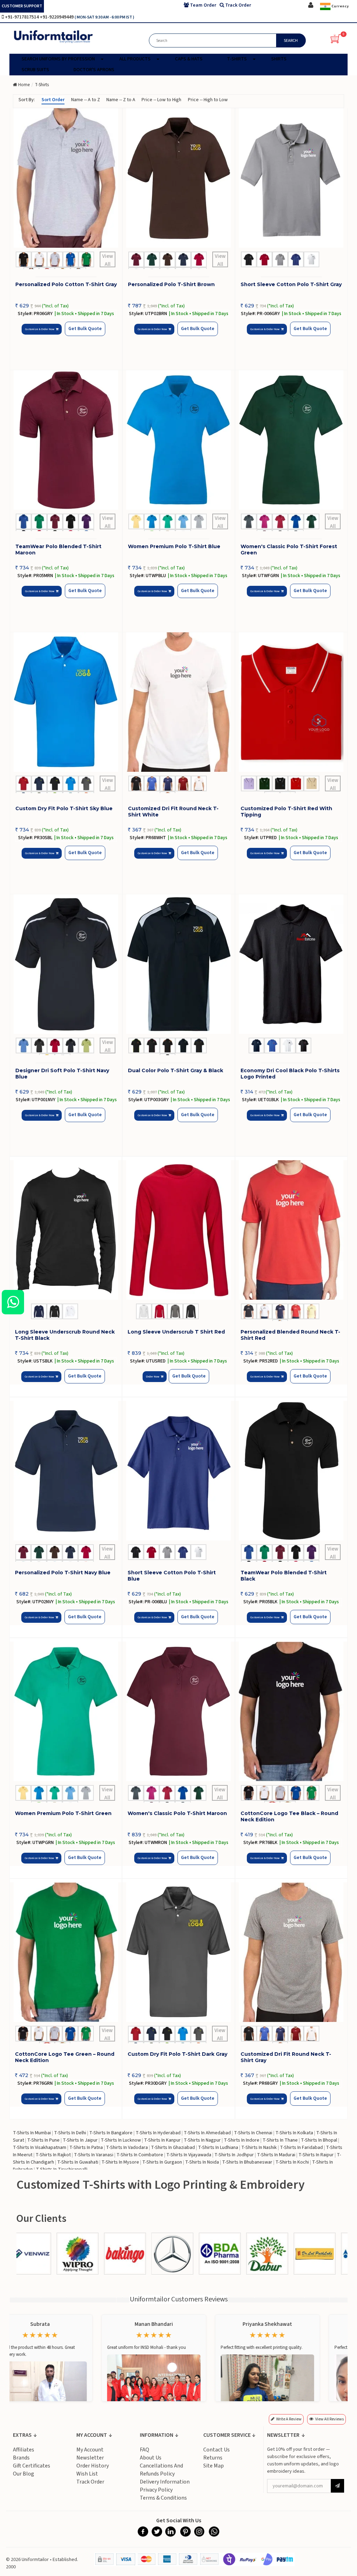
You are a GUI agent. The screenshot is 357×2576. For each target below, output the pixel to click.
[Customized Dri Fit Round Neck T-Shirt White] (179, 702)
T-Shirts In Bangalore (111, 2133)
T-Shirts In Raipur (316, 2155)
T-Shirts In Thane (280, 2140)
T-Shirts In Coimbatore (140, 2155)
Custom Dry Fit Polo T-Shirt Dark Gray (177, 2054)
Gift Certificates (32, 2466)
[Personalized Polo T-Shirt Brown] (179, 178)
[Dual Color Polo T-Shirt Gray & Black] (179, 964)
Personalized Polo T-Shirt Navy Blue (63, 1573)
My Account (90, 2450)
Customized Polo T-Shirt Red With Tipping (286, 812)
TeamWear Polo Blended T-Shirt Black (284, 1576)
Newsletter (90, 2458)
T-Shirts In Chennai (253, 2133)
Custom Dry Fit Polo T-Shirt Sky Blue (64, 808)
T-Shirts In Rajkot (53, 2155)
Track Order (90, 2482)
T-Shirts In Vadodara (127, 2148)
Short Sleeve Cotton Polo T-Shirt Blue (172, 1576)
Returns (213, 2458)
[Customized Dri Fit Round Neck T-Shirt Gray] (291, 1952)
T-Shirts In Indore (242, 2140)
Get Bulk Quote (85, 329)
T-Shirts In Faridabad (301, 2148)
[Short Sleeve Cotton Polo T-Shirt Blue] (178, 1471)
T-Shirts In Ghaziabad (173, 2148)
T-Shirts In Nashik (259, 2148)
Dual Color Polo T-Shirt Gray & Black (176, 1070)
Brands (21, 2458)
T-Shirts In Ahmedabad (207, 2133)
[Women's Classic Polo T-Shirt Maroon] (178, 1711)
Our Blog (24, 2474)
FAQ (145, 2450)
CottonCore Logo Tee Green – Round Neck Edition (65, 2057)
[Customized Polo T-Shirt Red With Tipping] (291, 702)
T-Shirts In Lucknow (121, 2140)
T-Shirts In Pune (43, 2140)
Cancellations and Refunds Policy (161, 2470)
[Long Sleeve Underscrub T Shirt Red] (178, 1230)
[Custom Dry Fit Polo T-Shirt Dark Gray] (178, 1952)
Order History (93, 2466)
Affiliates (24, 2450)
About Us (151, 2458)
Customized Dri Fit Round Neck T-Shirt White (173, 812)
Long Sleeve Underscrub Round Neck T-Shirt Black (65, 1335)
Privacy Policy (156, 2490)
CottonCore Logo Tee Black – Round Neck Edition (289, 1816)
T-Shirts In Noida (202, 2162)
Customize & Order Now (40, 329)
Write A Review (289, 2419)
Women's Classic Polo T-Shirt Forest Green (289, 550)
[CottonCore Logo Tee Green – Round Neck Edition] (66, 1952)
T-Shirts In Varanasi (94, 2155)
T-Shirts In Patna (86, 2148)
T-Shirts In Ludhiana (218, 2148)
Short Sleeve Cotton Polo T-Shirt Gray (291, 284)
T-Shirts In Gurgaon (162, 2162)
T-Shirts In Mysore (120, 2162)
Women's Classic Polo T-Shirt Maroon (177, 1813)
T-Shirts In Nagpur (202, 2140)
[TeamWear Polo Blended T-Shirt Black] (291, 1471)
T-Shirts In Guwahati (78, 2162)
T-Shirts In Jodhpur (234, 2155)
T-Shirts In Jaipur (80, 2140)
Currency (340, 6)
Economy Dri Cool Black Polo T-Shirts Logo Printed (290, 1074)
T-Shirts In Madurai (276, 2155)
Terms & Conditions (163, 2498)
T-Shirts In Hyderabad (158, 2133)
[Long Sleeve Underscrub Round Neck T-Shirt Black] (66, 1230)
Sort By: (27, 100)
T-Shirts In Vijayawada (189, 2155)
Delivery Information (165, 2482)
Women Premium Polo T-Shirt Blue (174, 546)
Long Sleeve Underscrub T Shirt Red (176, 1332)
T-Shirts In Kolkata (294, 2133)
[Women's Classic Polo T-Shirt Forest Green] (291, 440)
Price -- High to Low (208, 100)
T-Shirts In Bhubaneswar (247, 2162)
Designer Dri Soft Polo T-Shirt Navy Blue (62, 1074)
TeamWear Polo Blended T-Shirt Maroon (58, 550)
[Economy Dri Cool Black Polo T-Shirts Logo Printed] (291, 964)
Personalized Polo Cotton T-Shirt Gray (66, 284)
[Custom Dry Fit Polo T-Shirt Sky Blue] (66, 702)
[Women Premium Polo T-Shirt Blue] (179, 440)
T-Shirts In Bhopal (319, 2140)
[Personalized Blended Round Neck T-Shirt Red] (291, 1230)
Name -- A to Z (86, 100)
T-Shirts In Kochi (292, 2162)
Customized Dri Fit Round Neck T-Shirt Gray (286, 2057)
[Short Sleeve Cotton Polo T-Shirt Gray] (291, 178)
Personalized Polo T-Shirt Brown (171, 284)
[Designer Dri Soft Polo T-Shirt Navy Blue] (66, 964)
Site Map (214, 2466)
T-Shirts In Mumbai (32, 2133)
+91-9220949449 (57, 17)
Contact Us (217, 2450)
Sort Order (53, 100)
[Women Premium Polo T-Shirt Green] (66, 1711)
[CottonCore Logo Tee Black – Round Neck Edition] (291, 1711)
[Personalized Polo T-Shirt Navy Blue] (66, 1471)
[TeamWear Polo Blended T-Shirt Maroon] (66, 440)
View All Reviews (329, 2419)
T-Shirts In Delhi (70, 2133)
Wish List (87, 2474)
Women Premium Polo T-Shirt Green (63, 1813)
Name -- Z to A (121, 100)
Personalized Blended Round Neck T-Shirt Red (290, 1335)
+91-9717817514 (22, 17)
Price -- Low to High (161, 100)
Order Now (153, 1377)
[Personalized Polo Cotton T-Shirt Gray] (66, 178)
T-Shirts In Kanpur (162, 2140)
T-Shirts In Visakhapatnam (40, 2148)
